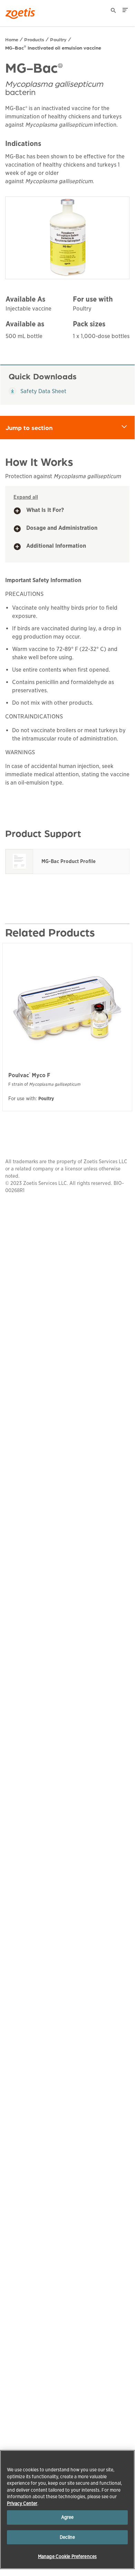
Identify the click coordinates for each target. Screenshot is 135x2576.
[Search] (114, 11)
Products (34, 39)
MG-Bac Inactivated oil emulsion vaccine (53, 48)
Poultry (58, 39)
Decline (67, 2537)
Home (12, 39)
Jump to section (70, 427)
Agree (67, 2517)
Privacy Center (22, 2504)
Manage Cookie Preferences (67, 2557)
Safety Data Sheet (37, 391)
